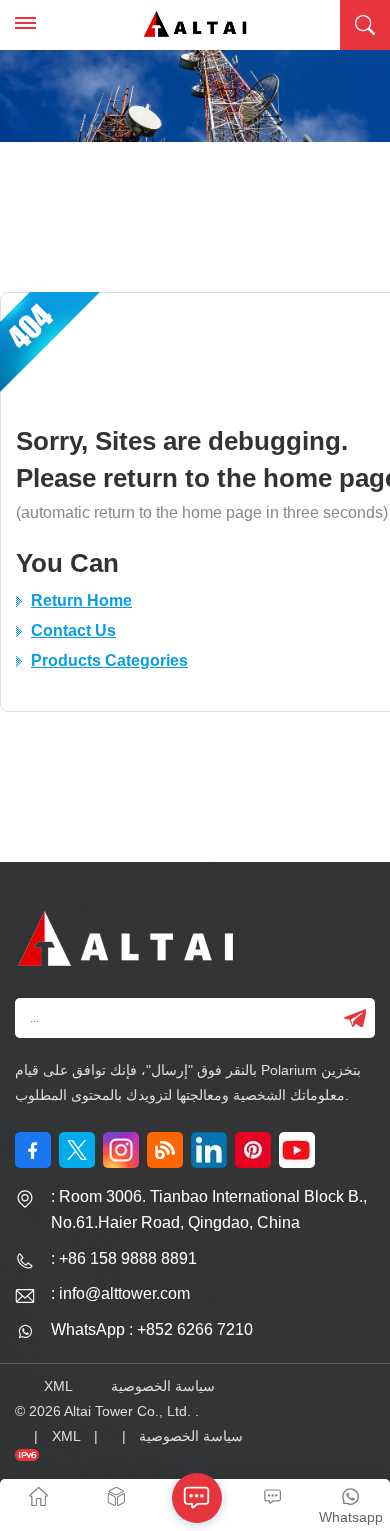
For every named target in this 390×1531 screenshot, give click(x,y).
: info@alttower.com (120, 1293)
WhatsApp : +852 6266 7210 (152, 1329)
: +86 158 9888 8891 (124, 1258)
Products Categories (109, 660)
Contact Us (73, 630)
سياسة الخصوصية (163, 1386)
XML (58, 1386)
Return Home (81, 600)
